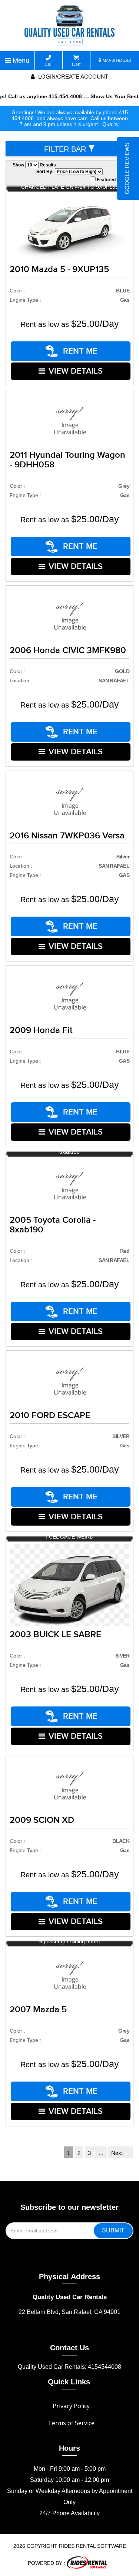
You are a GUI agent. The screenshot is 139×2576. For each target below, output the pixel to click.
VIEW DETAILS (76, 371)
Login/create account (72, 77)
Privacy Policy (71, 2406)
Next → (120, 2153)
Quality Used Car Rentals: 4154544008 (69, 2367)
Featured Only (111, 180)
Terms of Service (71, 2423)
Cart (76, 64)
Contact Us (69, 2348)
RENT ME (79, 351)
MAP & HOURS (116, 60)
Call (49, 64)
